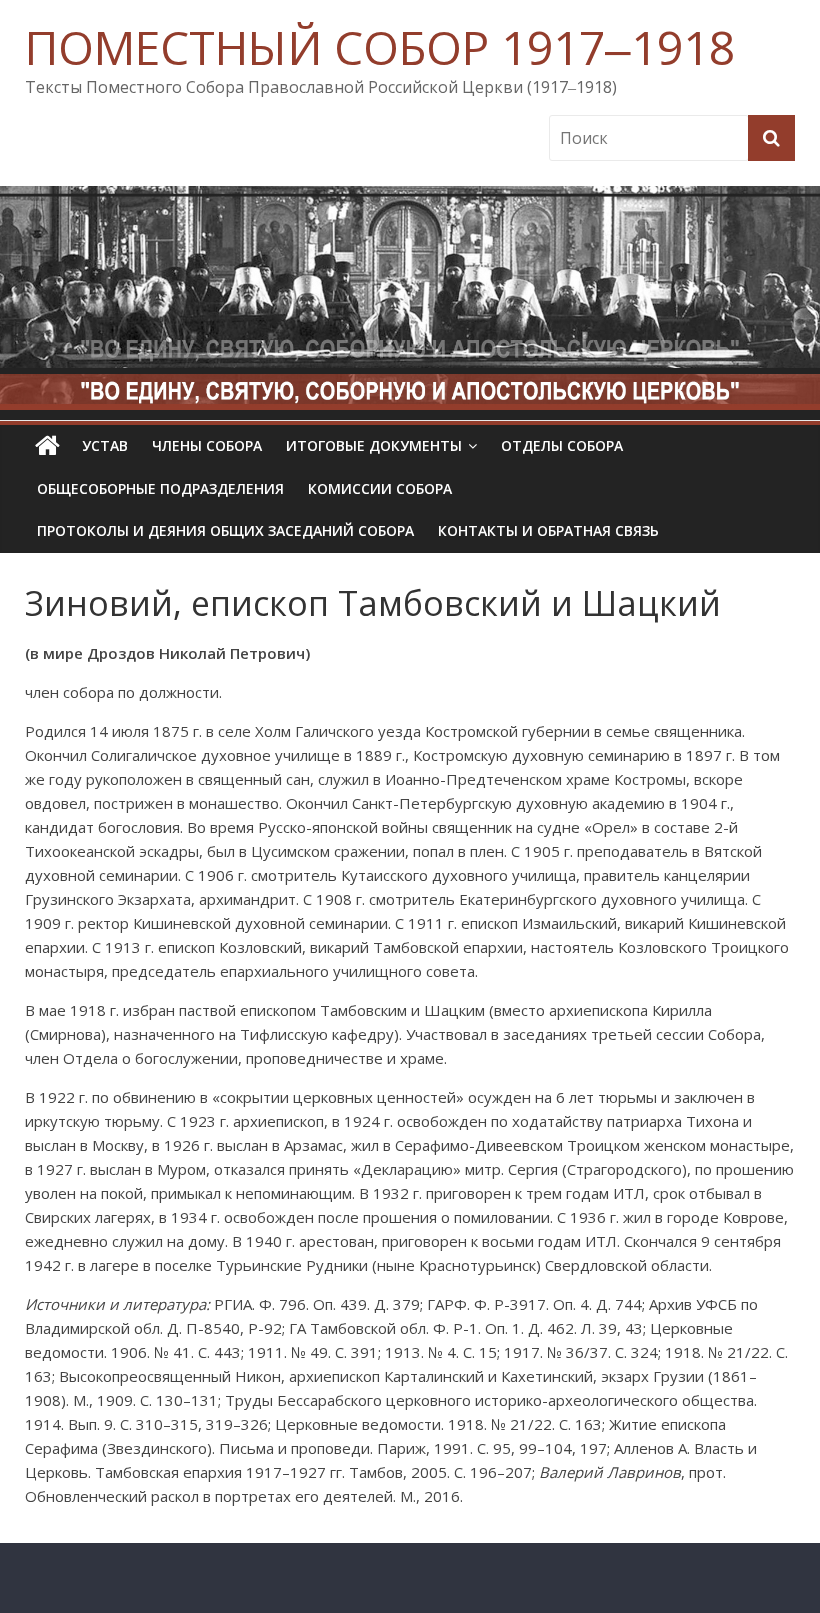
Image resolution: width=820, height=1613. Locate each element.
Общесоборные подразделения (160, 488)
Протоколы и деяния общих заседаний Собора (225, 530)
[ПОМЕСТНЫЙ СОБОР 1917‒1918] (47, 446)
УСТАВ (105, 445)
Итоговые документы (374, 445)
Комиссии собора (380, 488)
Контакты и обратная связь (548, 530)
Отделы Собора (562, 445)
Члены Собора (207, 445)
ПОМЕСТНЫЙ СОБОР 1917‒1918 (380, 47)
